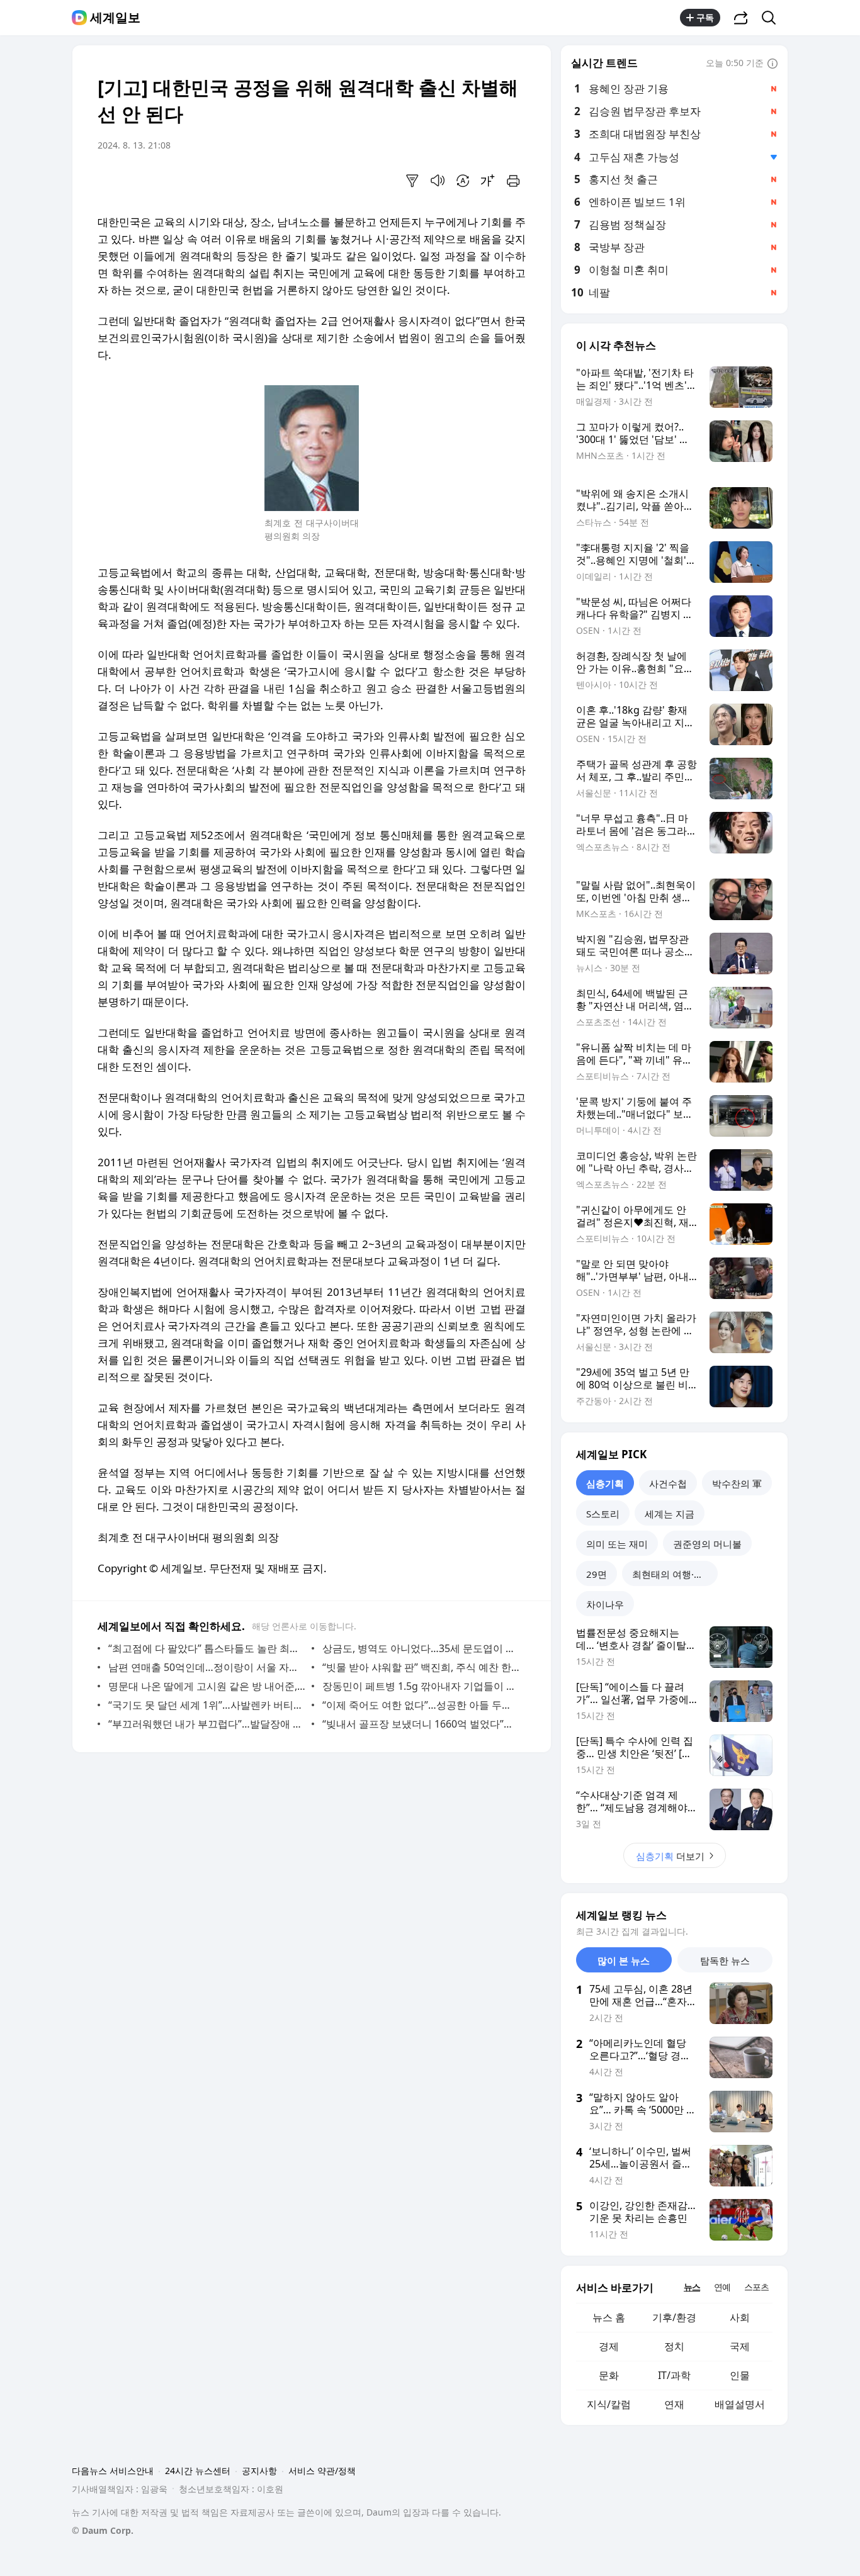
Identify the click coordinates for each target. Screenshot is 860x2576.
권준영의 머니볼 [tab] (707, 1544)
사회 (740, 2317)
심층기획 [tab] (605, 1483)
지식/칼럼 (609, 2404)
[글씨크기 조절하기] (488, 181)
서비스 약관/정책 (322, 2471)
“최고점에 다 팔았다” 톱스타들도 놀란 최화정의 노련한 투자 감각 (207, 1648)
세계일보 (115, 18)
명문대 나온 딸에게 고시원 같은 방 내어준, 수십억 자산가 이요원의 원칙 (207, 1686)
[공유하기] (741, 18)
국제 (740, 2346)
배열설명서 (740, 2404)
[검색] (773, 18)
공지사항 (259, 2471)
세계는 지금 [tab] (670, 1514)
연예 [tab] (722, 2287)
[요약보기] (412, 181)
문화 (609, 2375)
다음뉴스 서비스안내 (113, 2471)
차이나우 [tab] (605, 1604)
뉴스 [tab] (692, 2287)
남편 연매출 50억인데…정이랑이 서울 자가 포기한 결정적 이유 (207, 1667)
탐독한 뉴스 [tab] (725, 1960)
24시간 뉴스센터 (198, 2471)
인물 (740, 2375)
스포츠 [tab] (756, 2287)
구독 (705, 17)
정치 (674, 2346)
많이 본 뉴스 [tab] (624, 1960)
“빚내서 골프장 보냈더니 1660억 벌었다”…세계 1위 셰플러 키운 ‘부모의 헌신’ (421, 1724)
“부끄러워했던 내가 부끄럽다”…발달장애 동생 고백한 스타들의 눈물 (207, 1724)
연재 (674, 2404)
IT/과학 (674, 2375)
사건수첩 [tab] (668, 1483)
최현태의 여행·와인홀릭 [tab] (675, 1574)
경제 (609, 2346)
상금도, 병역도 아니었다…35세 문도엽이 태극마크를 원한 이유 (421, 1648)
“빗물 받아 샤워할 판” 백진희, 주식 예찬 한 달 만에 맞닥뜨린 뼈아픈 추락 (421, 1667)
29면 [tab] (597, 1574)
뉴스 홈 (609, 2317)
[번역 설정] (463, 181)
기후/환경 (674, 2317)
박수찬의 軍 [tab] (737, 1483)
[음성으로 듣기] (438, 181)
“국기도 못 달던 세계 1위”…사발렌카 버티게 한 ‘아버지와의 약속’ (207, 1705)
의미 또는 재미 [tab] (617, 1544)
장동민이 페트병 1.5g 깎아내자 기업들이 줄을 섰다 (421, 1686)
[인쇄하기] (513, 181)
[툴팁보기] (772, 64)
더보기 (670, 1856)
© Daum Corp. (103, 2530)
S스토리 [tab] (603, 1514)
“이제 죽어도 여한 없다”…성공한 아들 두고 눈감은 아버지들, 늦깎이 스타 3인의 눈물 (421, 1705)
